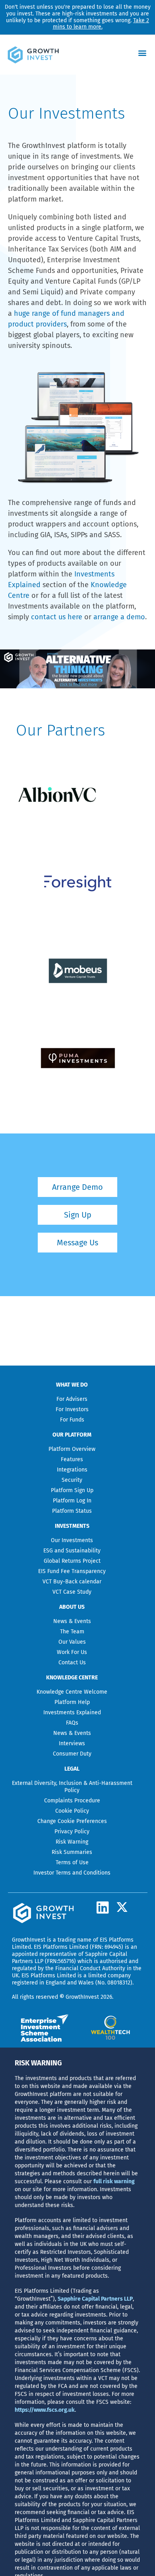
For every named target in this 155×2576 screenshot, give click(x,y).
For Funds (72, 1420)
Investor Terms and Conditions (72, 1873)
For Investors (72, 1409)
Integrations (72, 1470)
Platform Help (72, 1702)
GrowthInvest (29, 1940)
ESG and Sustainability (72, 1551)
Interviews (72, 1743)
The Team (72, 1632)
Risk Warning (72, 1842)
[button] (142, 53)
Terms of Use (72, 1862)
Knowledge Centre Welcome (72, 1692)
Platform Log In (72, 1501)
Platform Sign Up (72, 1490)
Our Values (72, 1642)
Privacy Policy (72, 1832)
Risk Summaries (72, 1852)
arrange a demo (119, 617)
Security (72, 1480)
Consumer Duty (72, 1754)
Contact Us (72, 1663)
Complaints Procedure (72, 1801)
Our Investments (72, 1540)
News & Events (72, 1621)
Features (72, 1459)
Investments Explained (72, 1713)
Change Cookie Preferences (72, 1821)
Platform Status (72, 1511)
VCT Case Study (72, 1592)
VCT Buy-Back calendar (72, 1582)
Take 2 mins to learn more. (101, 24)
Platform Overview (72, 1449)
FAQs (72, 1723)
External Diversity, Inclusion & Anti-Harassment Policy (72, 1787)
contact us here (57, 617)
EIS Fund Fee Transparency (72, 1571)
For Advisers (72, 1399)
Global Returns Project (72, 1561)
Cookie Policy (72, 1811)
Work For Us (72, 1652)
